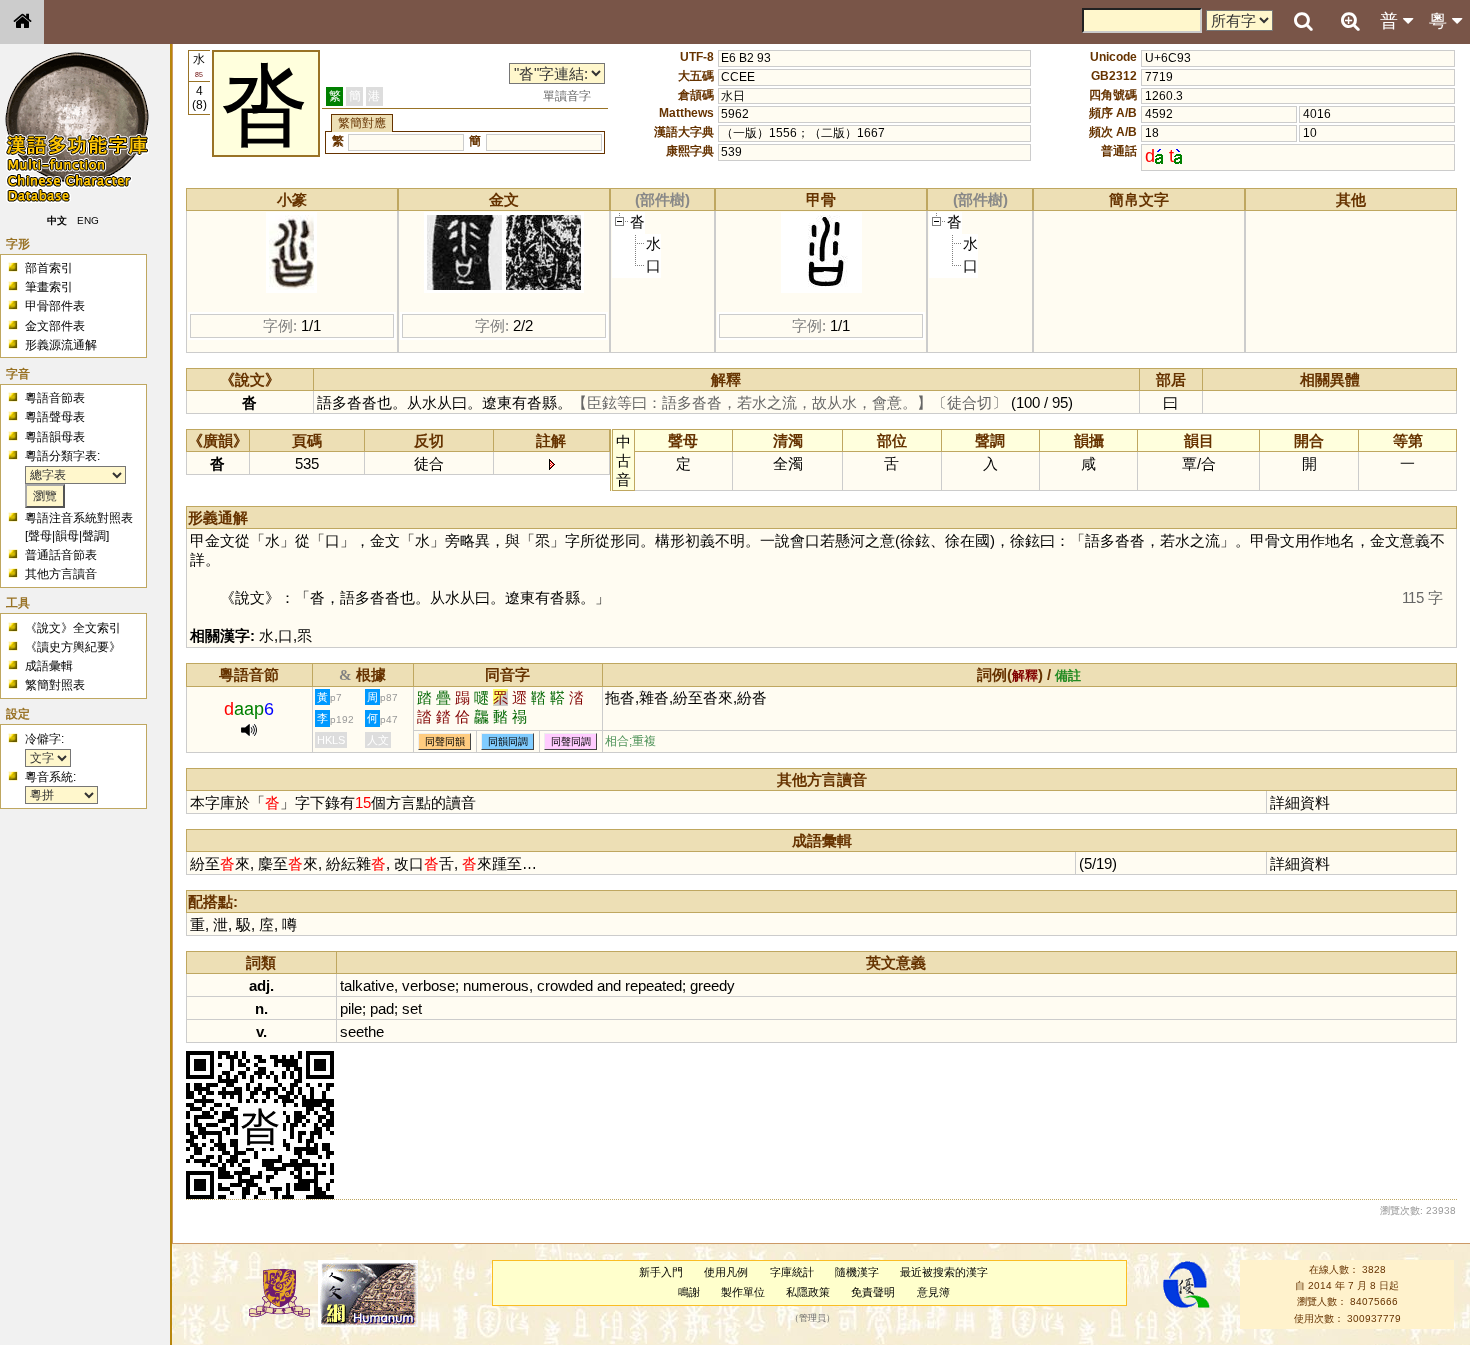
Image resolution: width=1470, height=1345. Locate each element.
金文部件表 (55, 326)
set (412, 1008)
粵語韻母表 (55, 437)
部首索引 (49, 268)
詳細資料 (1300, 802)
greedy (712, 985)
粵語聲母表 (55, 417)
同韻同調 (508, 741)
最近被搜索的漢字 (944, 1272)
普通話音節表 (61, 555)
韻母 (67, 536)
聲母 (40, 536)
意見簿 (933, 1292)
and (609, 985)
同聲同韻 (445, 741)
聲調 (94, 536)
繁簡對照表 (55, 685)
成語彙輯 (49, 666)
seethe (362, 1031)
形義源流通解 (61, 345)
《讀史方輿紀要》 (73, 647)
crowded (565, 985)
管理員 (812, 1318)
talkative (367, 985)
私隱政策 (808, 1292)
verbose (428, 985)
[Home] (22, 22)
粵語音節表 (55, 398)
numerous (496, 985)
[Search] (1303, 22)
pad (382, 1008)
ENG (88, 220)
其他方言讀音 (61, 574)
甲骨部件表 (55, 306)
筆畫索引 (49, 287)
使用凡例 (726, 1272)
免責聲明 (873, 1292)
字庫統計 (792, 1272)
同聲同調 (571, 741)
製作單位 (743, 1292)
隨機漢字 (857, 1272)
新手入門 (661, 1272)
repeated (653, 985)
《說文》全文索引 (73, 628)
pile (351, 1008)
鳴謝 (689, 1292)
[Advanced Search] (1350, 21)
